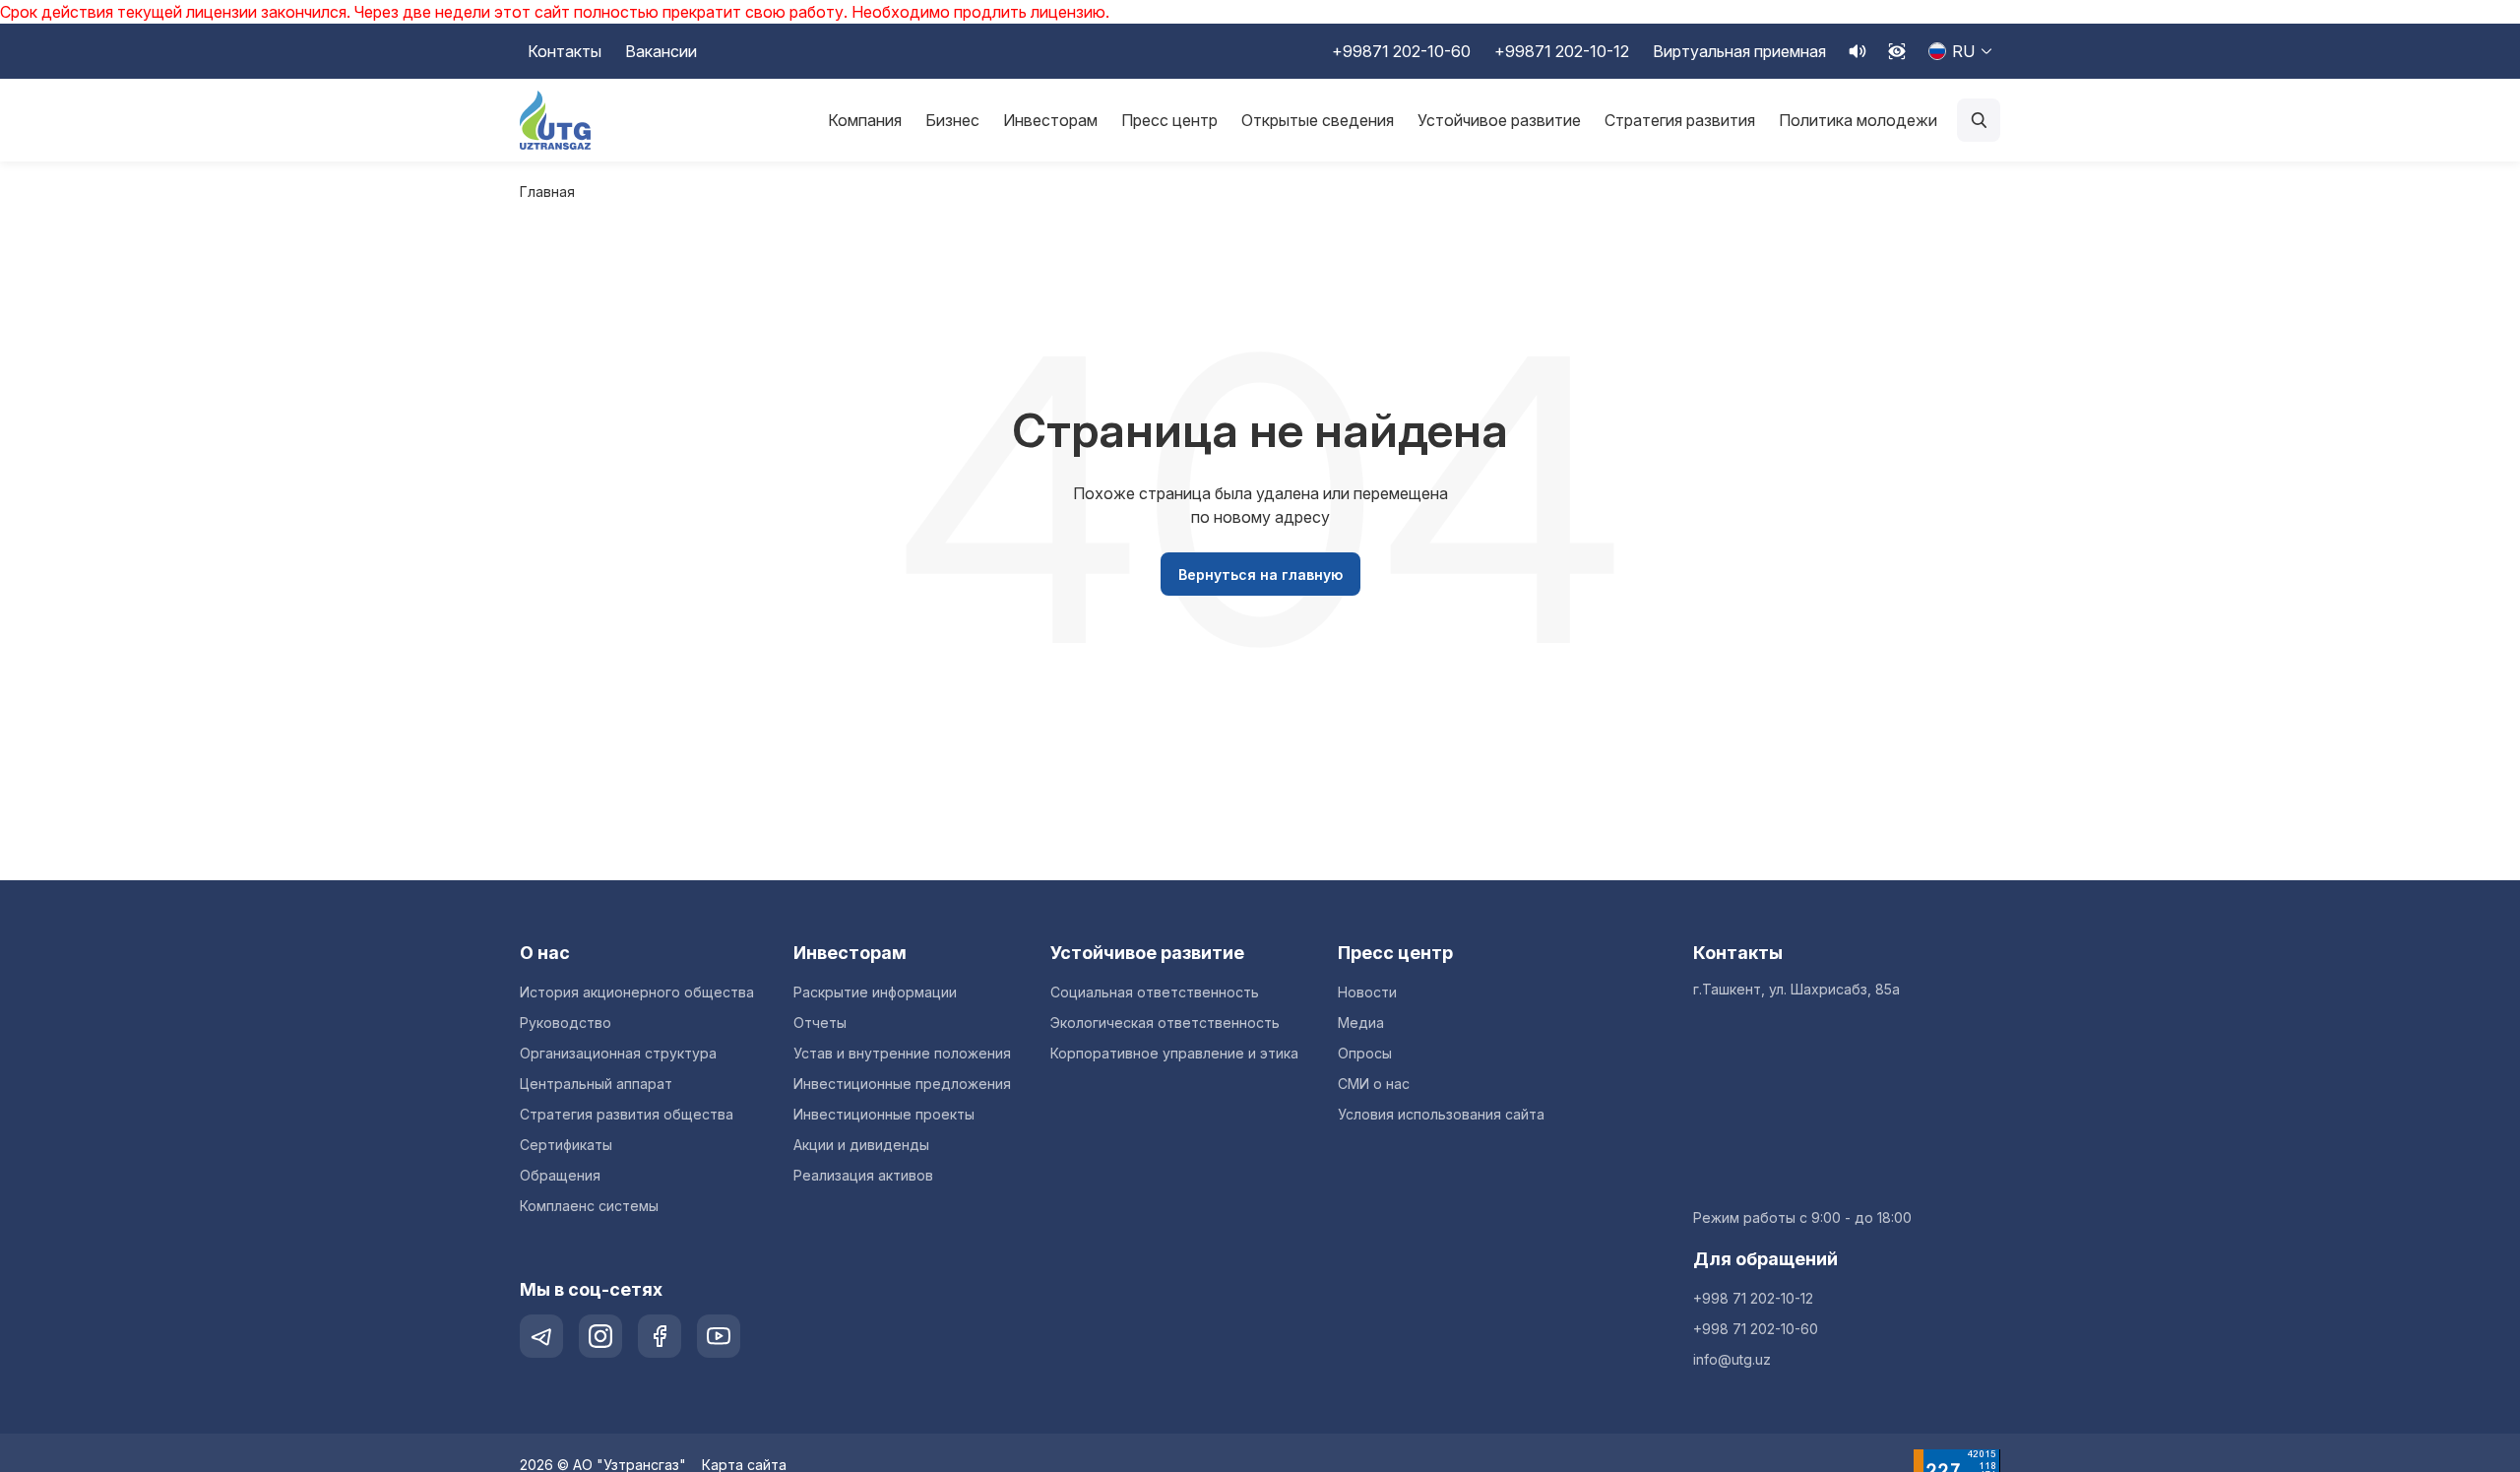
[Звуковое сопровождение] (1858, 51)
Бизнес (952, 120)
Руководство (566, 1023)
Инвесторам (1050, 120)
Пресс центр (1169, 120)
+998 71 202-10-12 (1753, 1298)
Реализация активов (863, 1175)
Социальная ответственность (1155, 992)
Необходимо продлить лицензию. (980, 12)
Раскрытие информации (875, 992)
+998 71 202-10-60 (1756, 1329)
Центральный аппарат (596, 1084)
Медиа (1361, 1023)
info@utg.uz (1732, 1359)
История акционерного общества (637, 992)
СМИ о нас (1374, 1084)
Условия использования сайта (1441, 1114)
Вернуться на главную (1260, 575)
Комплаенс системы (589, 1206)
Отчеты (820, 1023)
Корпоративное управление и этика (1174, 1053)
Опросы (1365, 1053)
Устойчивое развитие (1499, 120)
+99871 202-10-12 (1562, 51)
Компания (865, 120)
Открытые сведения (1318, 120)
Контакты (565, 51)
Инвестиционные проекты (884, 1114)
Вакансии (661, 51)
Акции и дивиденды (861, 1145)
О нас (545, 953)
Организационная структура (618, 1053)
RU (1963, 51)
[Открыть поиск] (1979, 120)
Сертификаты (566, 1145)
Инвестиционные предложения (902, 1084)
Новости (1367, 992)
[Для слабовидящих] (1897, 51)
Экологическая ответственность (1165, 1023)
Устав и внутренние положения (902, 1053)
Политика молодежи (1858, 120)
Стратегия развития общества (627, 1114)
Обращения (560, 1175)
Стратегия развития (1680, 120)
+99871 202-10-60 (1401, 51)
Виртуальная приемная (1739, 51)
